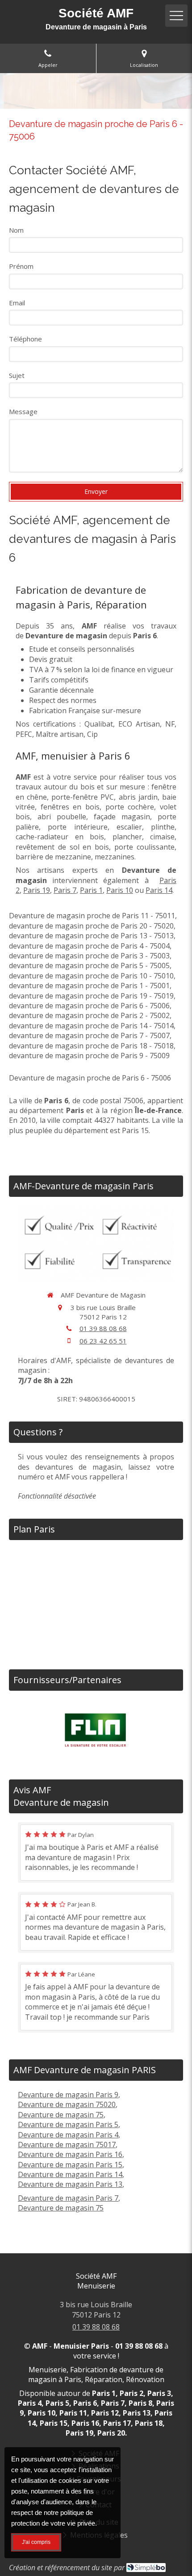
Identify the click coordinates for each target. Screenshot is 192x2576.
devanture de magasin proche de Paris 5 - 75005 (89, 965)
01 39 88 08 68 (103, 1328)
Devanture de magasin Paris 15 (70, 2165)
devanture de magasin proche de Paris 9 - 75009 (89, 1056)
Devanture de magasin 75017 (67, 2145)
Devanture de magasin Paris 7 (68, 2198)
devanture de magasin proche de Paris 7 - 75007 (89, 1035)
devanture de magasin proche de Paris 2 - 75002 (89, 1015)
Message (23, 411)
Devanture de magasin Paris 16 (70, 2154)
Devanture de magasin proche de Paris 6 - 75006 (90, 1078)
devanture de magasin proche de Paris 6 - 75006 (89, 1006)
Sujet (17, 375)
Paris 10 (120, 890)
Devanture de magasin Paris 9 (68, 2095)
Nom (16, 230)
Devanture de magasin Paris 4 (68, 2135)
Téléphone (25, 339)
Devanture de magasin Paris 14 (70, 2174)
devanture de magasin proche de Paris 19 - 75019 (91, 996)
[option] (96, 1731)
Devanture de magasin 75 (61, 2115)
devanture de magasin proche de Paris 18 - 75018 (91, 1046)
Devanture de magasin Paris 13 (70, 2184)
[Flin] (96, 1730)
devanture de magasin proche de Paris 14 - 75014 (91, 1026)
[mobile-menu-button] (176, 16)
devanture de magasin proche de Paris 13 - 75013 (91, 936)
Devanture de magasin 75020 (67, 2104)
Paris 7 (65, 890)
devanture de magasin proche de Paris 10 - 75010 (91, 976)
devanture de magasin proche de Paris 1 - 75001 (89, 986)
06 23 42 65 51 (103, 1341)
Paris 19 (37, 890)
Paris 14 (159, 890)
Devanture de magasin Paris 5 (68, 2124)
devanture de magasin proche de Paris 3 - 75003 (89, 956)
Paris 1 (91, 890)
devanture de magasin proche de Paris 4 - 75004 (89, 946)
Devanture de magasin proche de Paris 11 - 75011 (92, 916)
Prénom (21, 266)
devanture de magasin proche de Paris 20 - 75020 (91, 926)
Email (17, 303)
